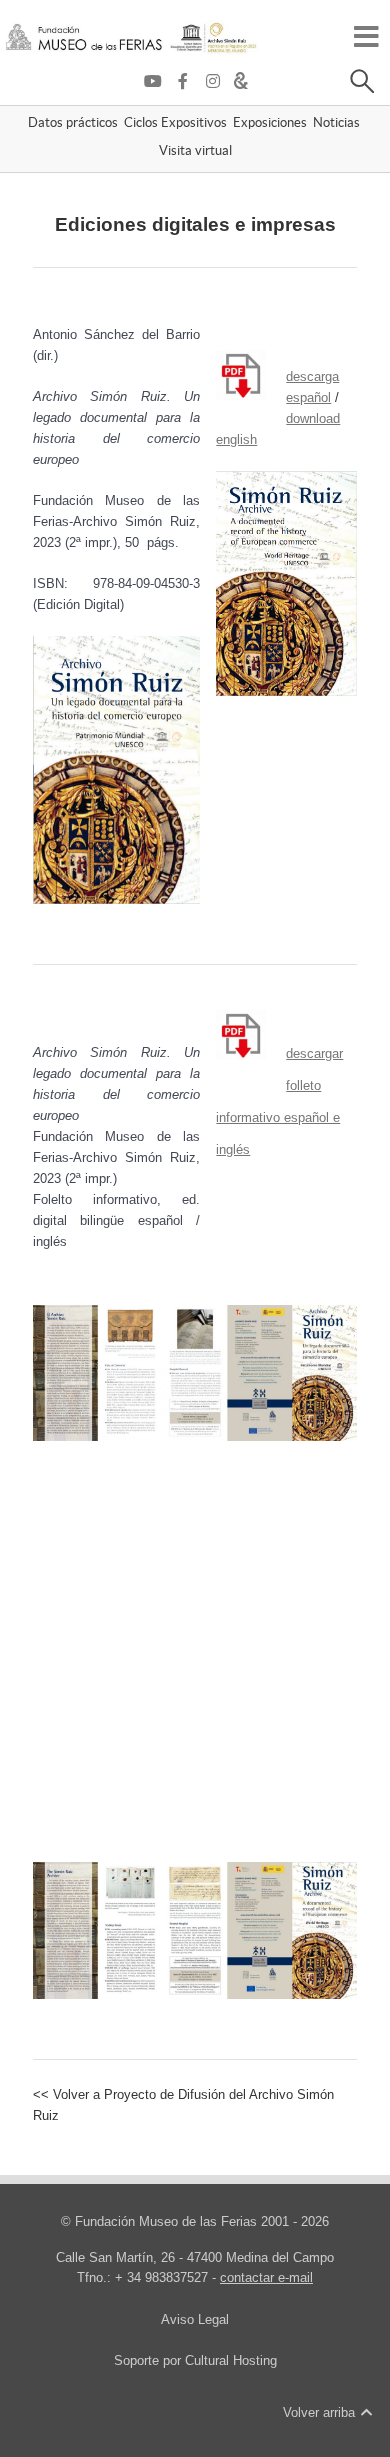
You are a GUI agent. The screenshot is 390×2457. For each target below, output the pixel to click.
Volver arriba (321, 2412)
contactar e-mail (266, 2277)
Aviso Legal (195, 2319)
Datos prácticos (73, 124)
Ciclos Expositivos (175, 124)
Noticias (336, 124)
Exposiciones (270, 124)
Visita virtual (195, 152)
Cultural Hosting (231, 2360)
